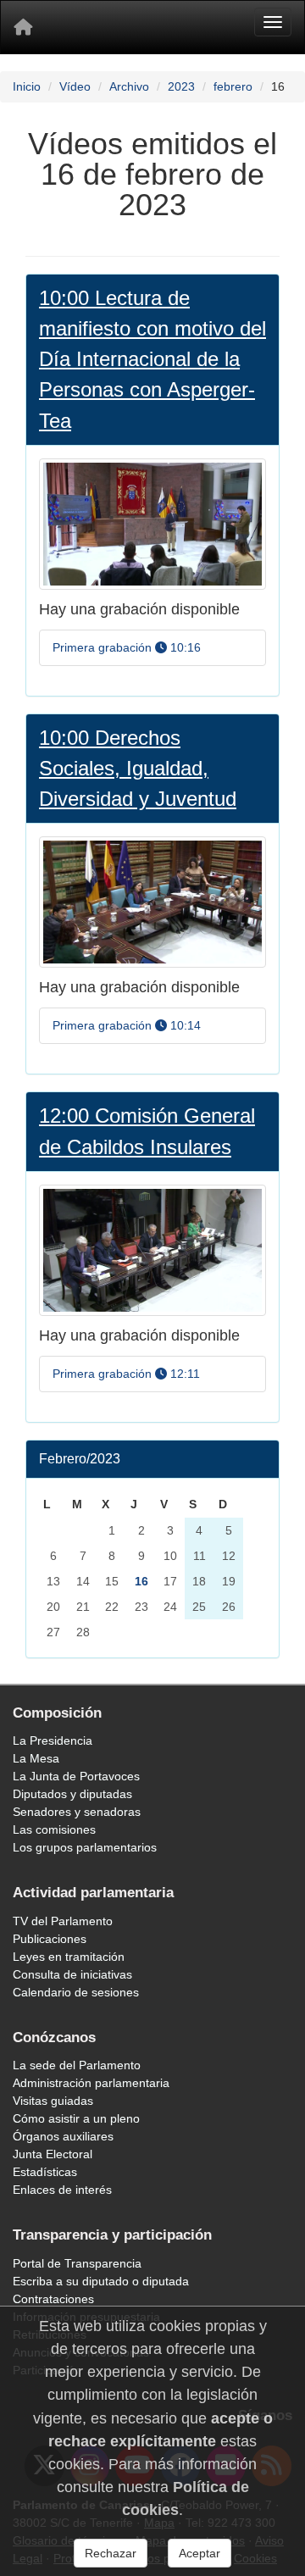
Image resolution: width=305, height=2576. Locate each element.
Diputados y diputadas (72, 1794)
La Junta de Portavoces (76, 1776)
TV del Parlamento (63, 1921)
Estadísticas (45, 2172)
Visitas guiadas (53, 2101)
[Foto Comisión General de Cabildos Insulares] (152, 1249)
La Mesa (36, 1758)
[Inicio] (23, 27)
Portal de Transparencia (77, 2263)
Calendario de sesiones (76, 1992)
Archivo (129, 86)
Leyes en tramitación (69, 1957)
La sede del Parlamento (77, 2065)
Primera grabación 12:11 (126, 1374)
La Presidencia (53, 1740)
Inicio (27, 86)
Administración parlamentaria (91, 2083)
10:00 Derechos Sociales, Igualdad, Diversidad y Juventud (138, 768)
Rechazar (111, 2553)
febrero (233, 86)
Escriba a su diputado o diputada (101, 2281)
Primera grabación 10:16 (127, 647)
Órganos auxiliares (63, 2136)
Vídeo (75, 86)
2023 (181, 86)
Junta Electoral (53, 2154)
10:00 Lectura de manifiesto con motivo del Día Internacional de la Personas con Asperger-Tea (152, 359)
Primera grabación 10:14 (127, 1025)
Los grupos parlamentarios (85, 1847)
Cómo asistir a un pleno (76, 2118)
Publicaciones (50, 1939)
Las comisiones (54, 1829)
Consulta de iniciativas (72, 1974)
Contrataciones (53, 2299)
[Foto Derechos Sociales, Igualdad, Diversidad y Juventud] (152, 902)
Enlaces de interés (62, 2190)
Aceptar (200, 2553)
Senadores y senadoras (77, 1812)
